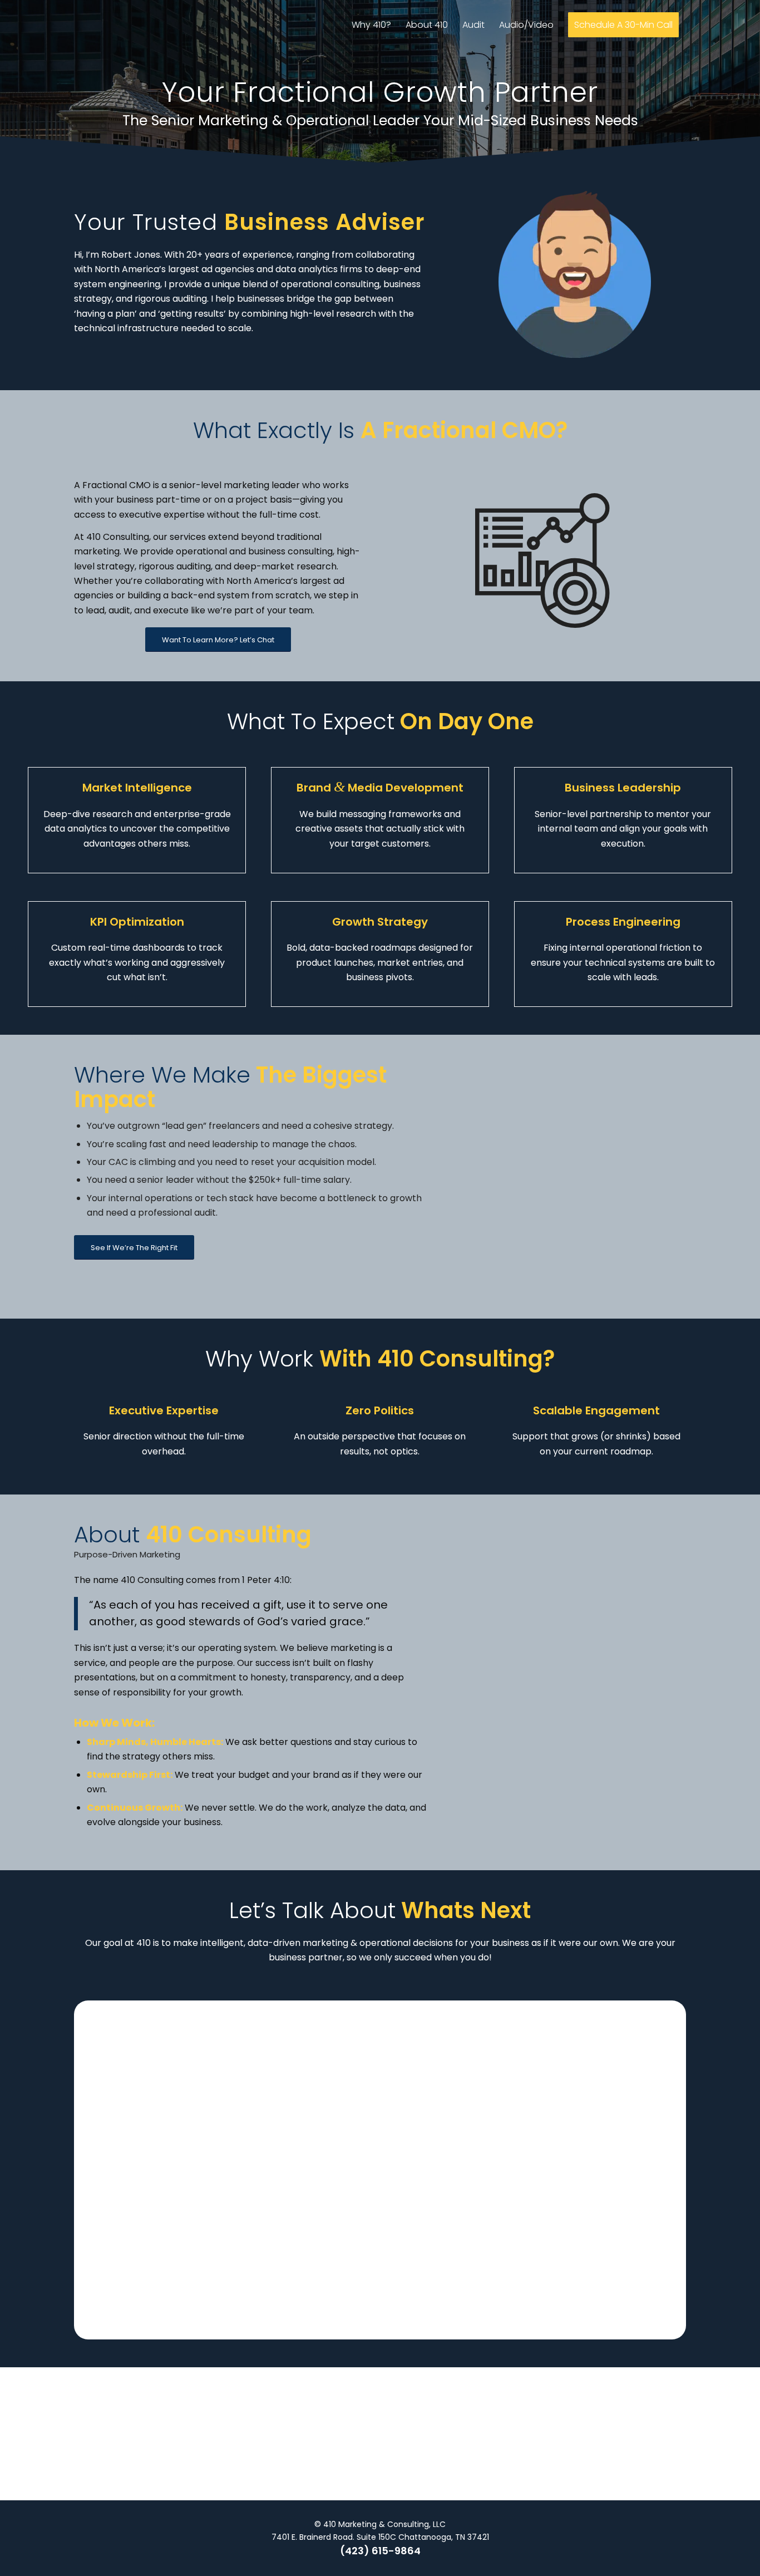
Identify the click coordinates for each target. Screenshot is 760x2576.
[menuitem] (371, 25)
